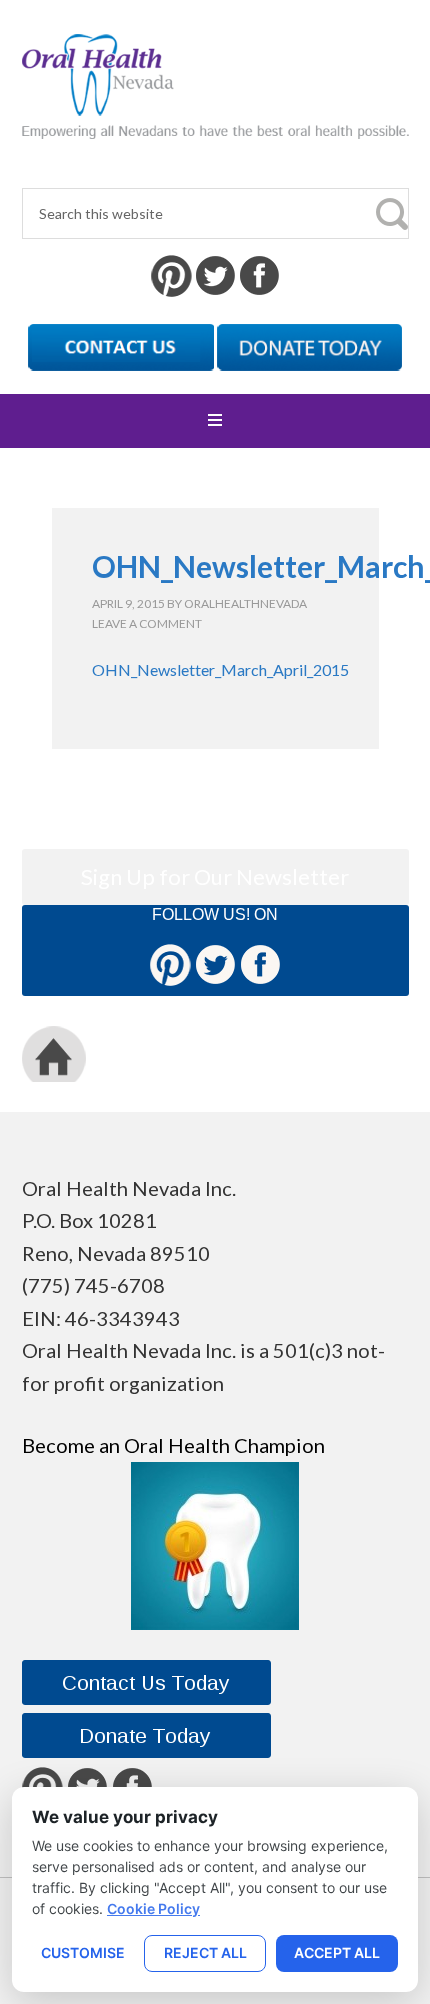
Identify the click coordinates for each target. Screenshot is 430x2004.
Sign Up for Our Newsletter (215, 876)
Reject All (205, 1952)
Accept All (337, 1952)
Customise (83, 1952)
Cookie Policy (153, 1908)
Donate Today (248, 1053)
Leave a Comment (147, 623)
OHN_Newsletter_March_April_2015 (220, 669)
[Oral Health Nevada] (215, 122)
